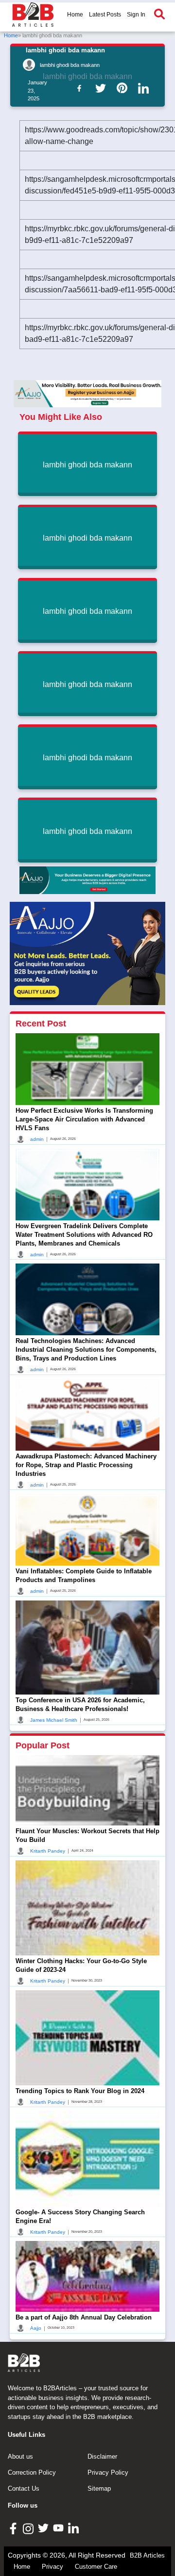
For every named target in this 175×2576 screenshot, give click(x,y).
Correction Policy (32, 2472)
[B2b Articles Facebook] (81, 88)
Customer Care (96, 2567)
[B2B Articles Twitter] (44, 2528)
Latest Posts (105, 15)
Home (75, 15)
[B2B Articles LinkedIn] (75, 2528)
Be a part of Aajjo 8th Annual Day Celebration (84, 2317)
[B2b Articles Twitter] (103, 88)
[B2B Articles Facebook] (14, 2528)
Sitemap (99, 2488)
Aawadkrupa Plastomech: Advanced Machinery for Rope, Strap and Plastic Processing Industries (86, 1465)
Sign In (136, 15)
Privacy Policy (108, 2472)
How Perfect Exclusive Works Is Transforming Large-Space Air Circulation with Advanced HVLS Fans (84, 1119)
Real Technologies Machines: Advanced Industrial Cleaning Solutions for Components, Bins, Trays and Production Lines (86, 1350)
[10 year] (87, 880)
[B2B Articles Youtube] (60, 2528)
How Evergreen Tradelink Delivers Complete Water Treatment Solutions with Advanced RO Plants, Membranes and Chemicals (84, 1235)
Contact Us (24, 2488)
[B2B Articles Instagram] (29, 2528)
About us (20, 2456)
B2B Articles (147, 2555)
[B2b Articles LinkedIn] (145, 88)
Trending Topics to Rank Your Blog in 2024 (80, 2091)
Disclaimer (102, 2456)
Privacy (52, 2567)
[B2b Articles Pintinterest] (124, 88)
